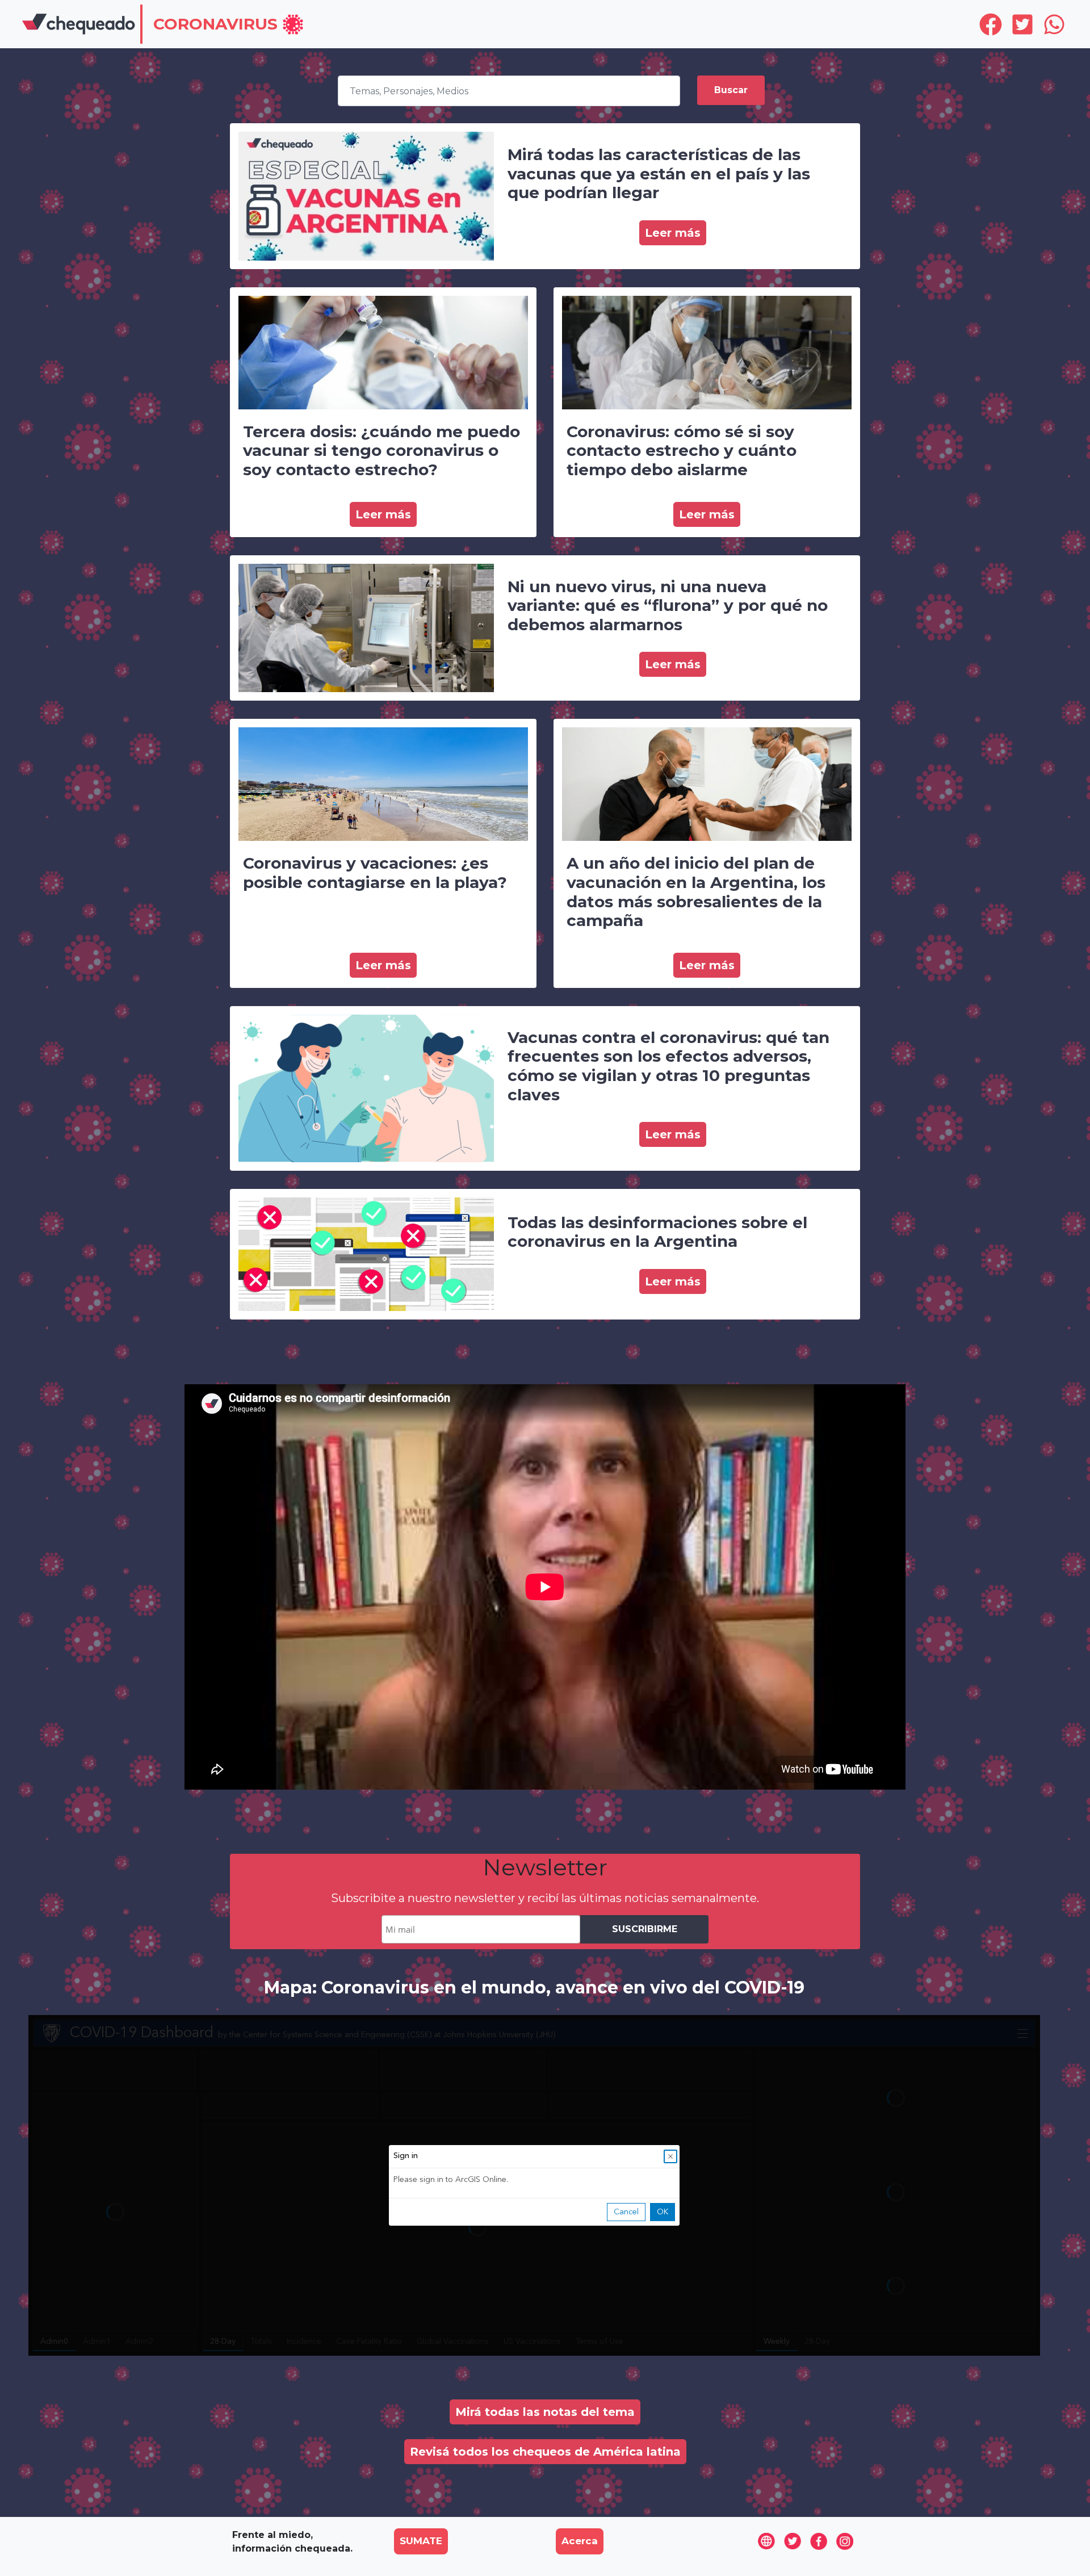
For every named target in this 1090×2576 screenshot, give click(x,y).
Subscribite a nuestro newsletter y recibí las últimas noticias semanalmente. (545, 1898)
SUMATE (421, 2541)
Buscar (731, 90)
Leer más (673, 233)
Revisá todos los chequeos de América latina (545, 2452)
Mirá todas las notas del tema (545, 2412)
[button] (229, 25)
